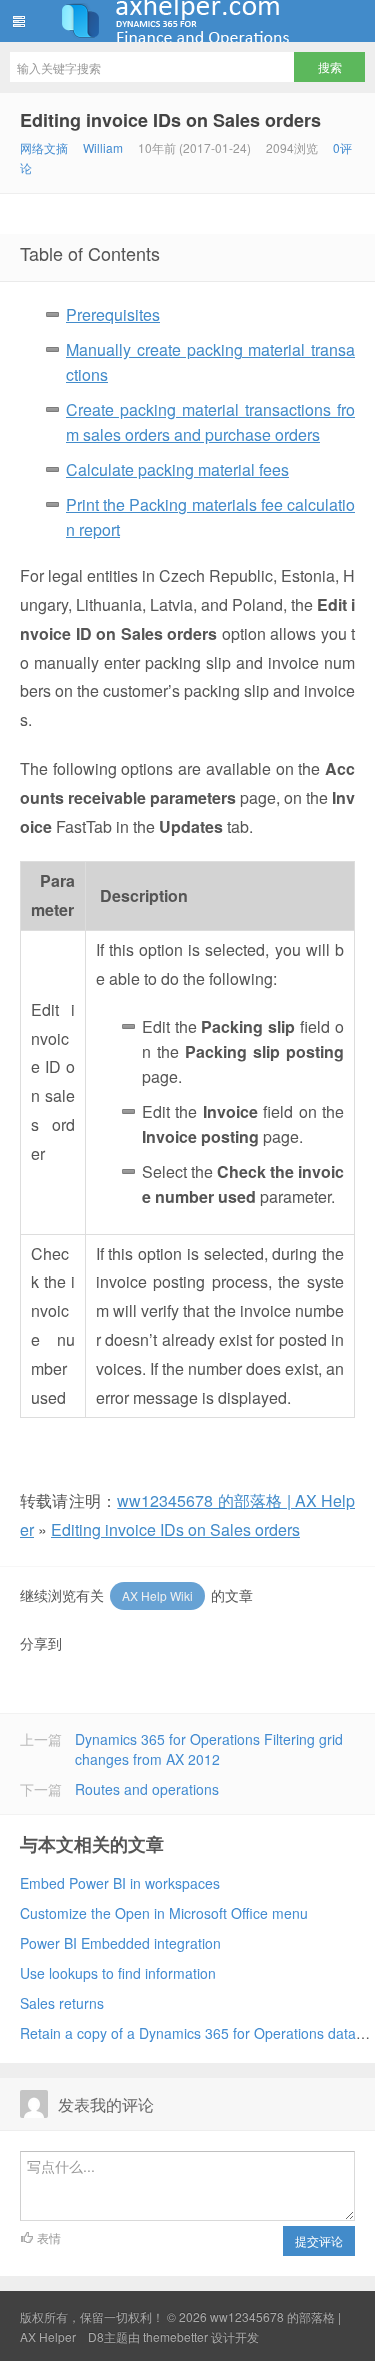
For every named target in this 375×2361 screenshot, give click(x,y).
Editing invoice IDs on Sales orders (170, 120)
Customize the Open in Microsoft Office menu (164, 1913)
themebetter (175, 2336)
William (103, 147)
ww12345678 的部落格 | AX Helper (187, 21)
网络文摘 (44, 147)
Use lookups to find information (118, 1973)
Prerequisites (113, 314)
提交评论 (319, 2240)
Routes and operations (147, 1789)
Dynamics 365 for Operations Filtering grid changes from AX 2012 (209, 1749)
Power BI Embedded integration (120, 1943)
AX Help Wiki (157, 1595)
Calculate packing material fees (177, 469)
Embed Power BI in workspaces (120, 1883)
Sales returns (62, 2003)
